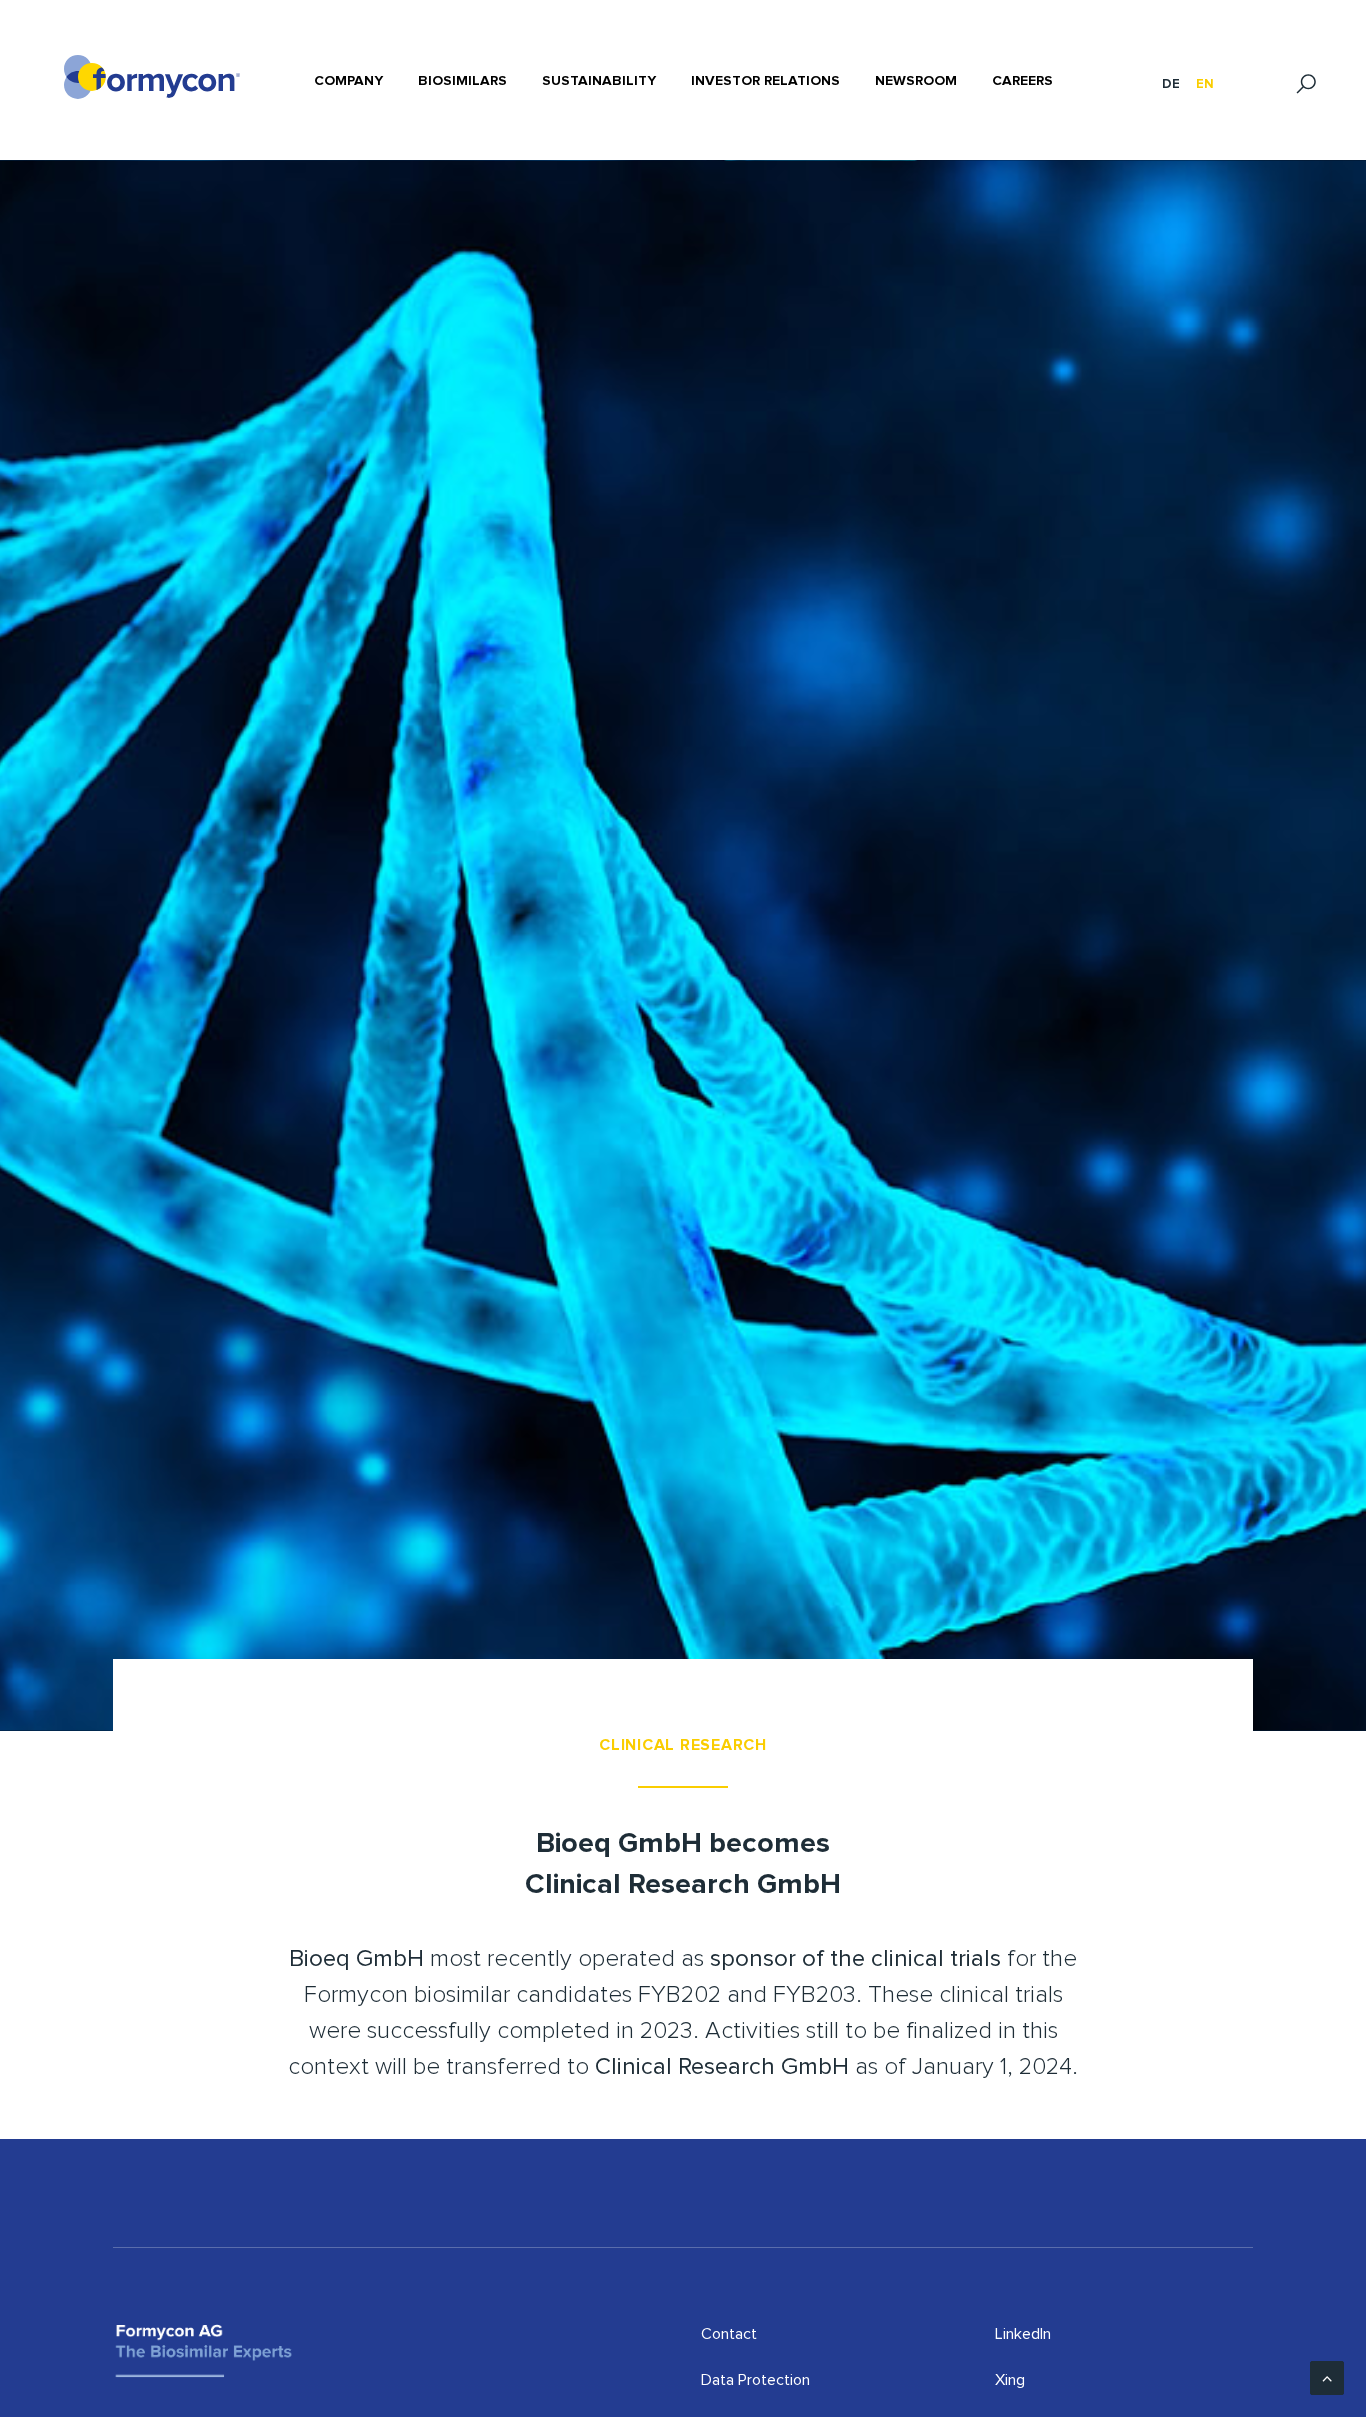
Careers (1022, 81)
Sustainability (599, 81)
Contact (729, 2334)
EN (1205, 84)
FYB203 (814, 1995)
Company (348, 81)
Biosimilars (462, 81)
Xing (1010, 2380)
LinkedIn (1023, 2334)
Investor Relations (765, 81)
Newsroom (916, 81)
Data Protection (755, 2380)
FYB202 (679, 1995)
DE (1171, 84)
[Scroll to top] (1327, 2377)
